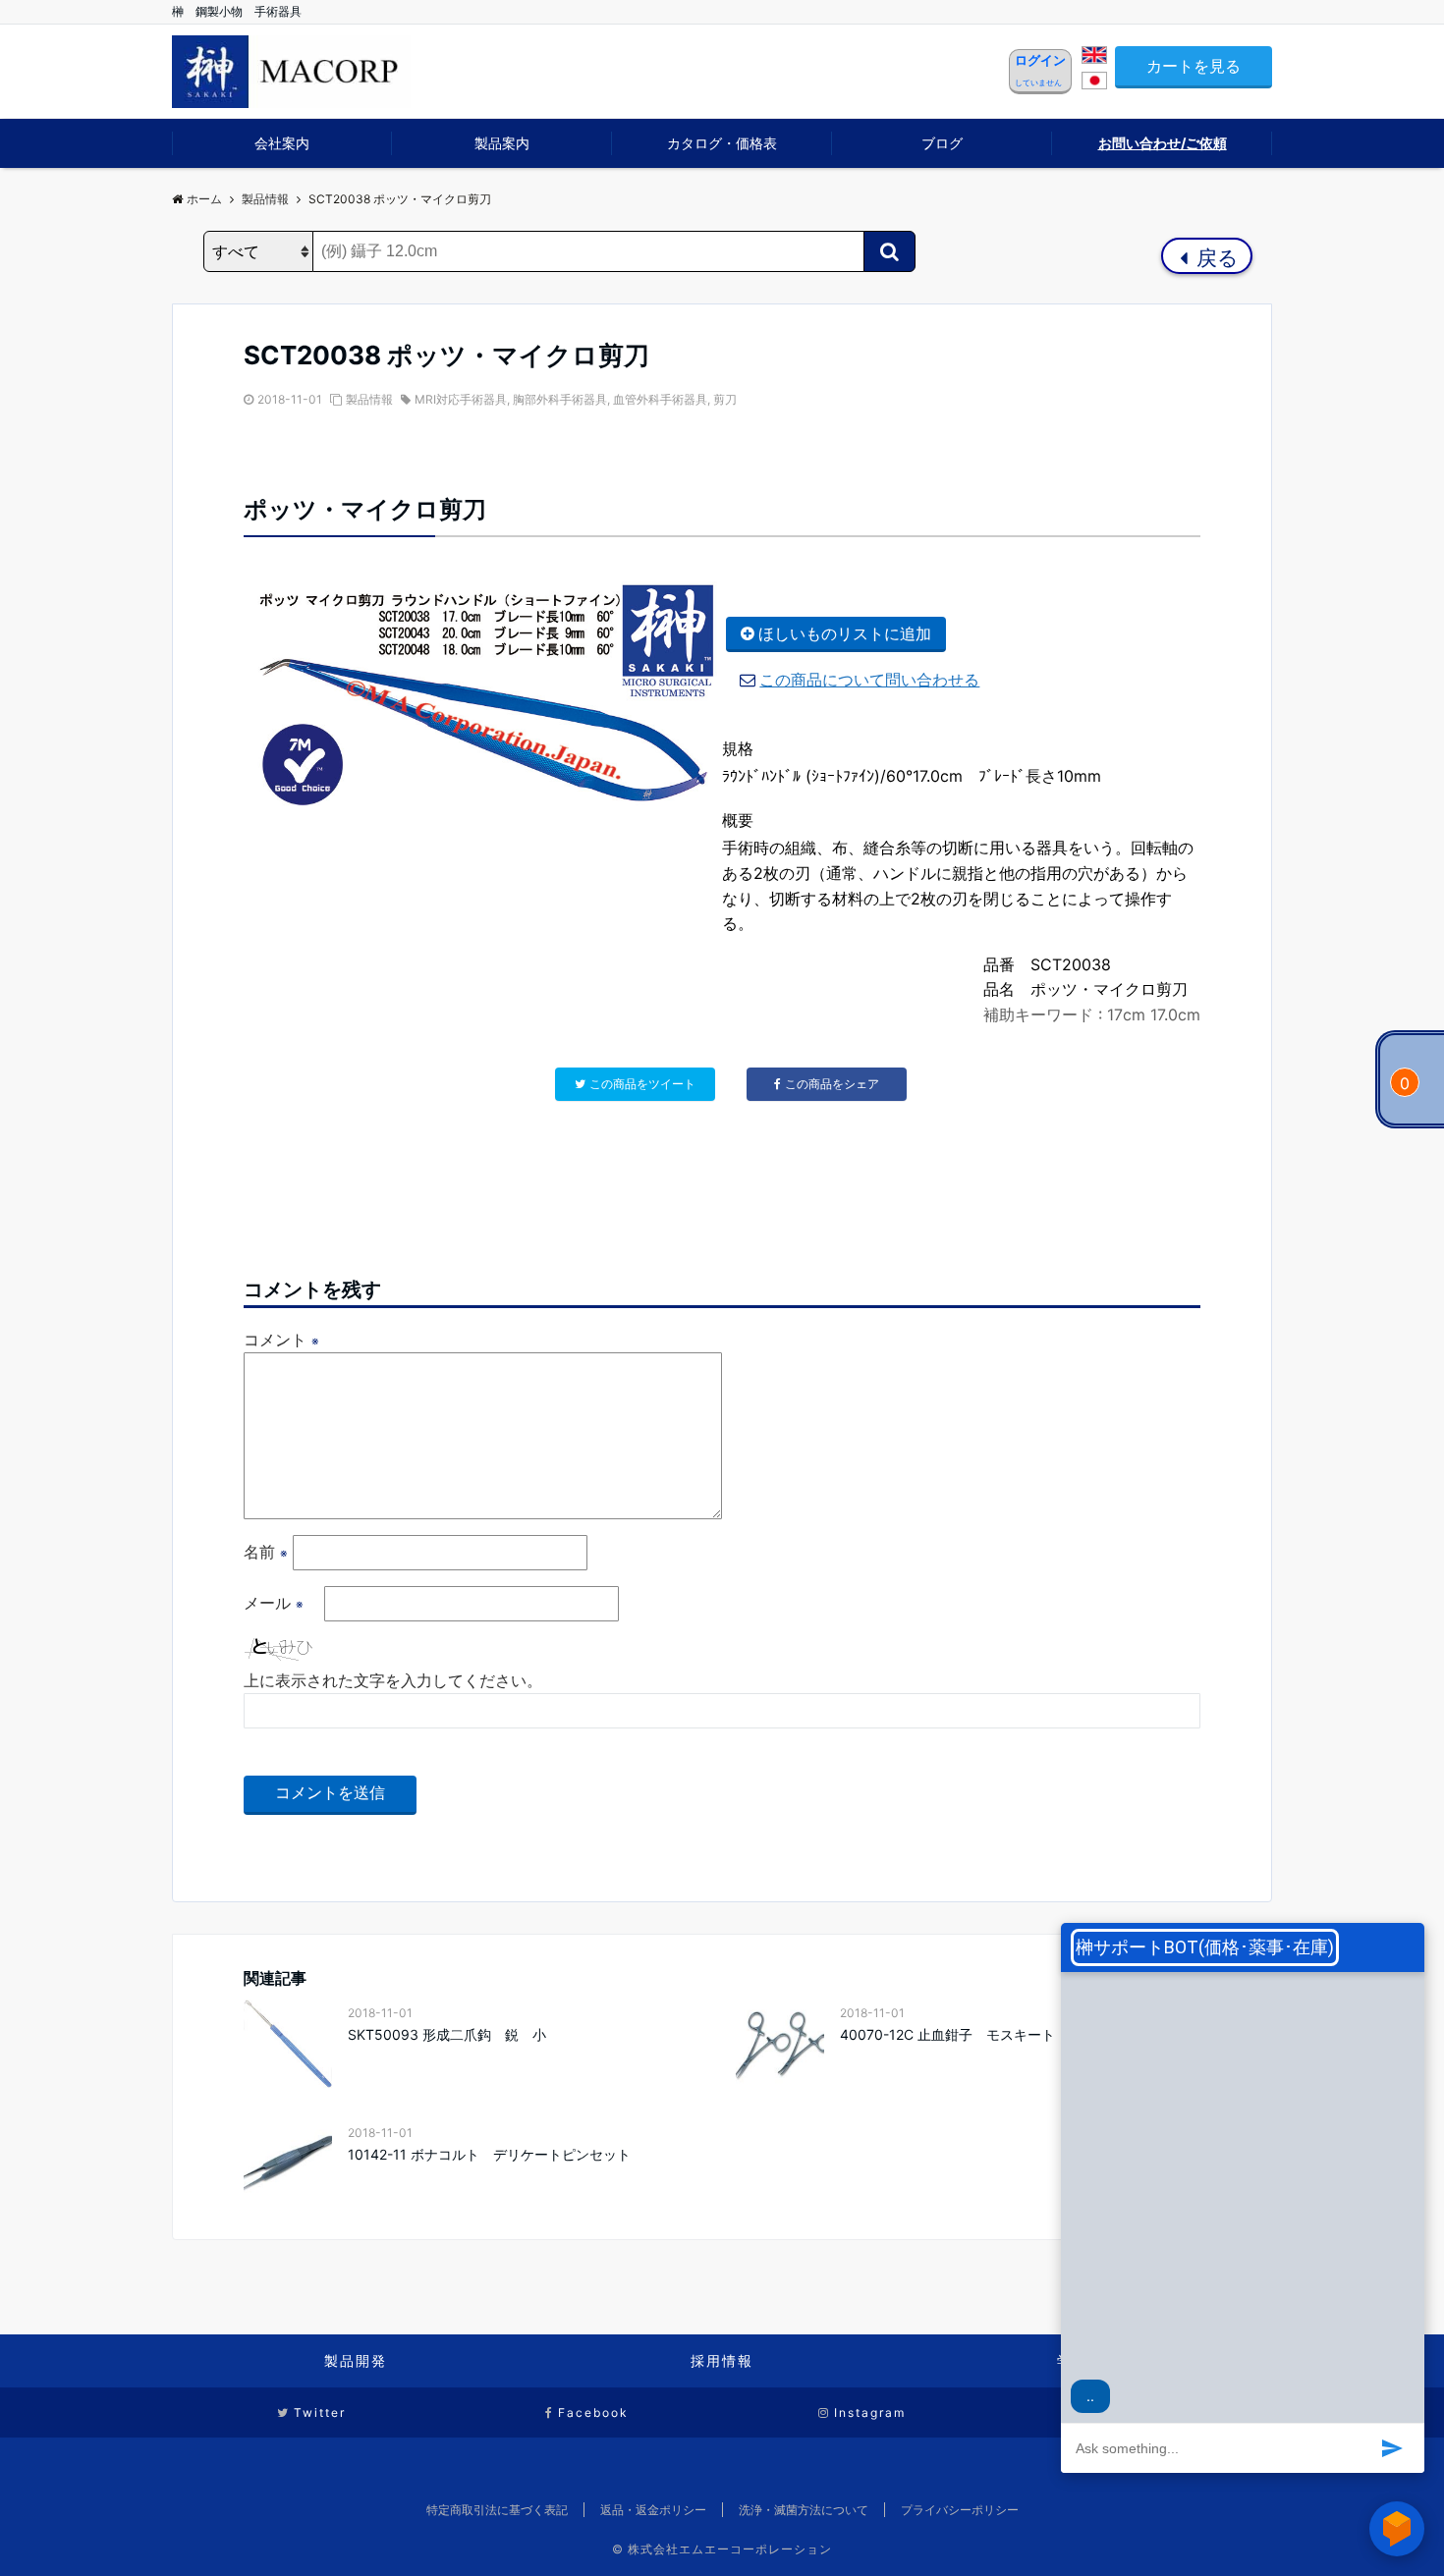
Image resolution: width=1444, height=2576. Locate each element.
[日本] (1094, 83)
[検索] (889, 251)
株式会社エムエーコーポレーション (730, 2549)
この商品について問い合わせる (869, 680)
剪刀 (725, 399)
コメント (281, 1340)
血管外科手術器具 (660, 399)
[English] (1094, 58)
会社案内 (282, 143)
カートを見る (1194, 66)
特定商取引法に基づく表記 (497, 2510)
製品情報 (369, 399)
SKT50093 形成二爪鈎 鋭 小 (447, 2034)
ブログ (942, 143)
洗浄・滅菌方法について (804, 2510)
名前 (266, 1552)
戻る (1215, 258)
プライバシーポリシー (960, 2510)
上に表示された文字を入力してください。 (393, 1680)
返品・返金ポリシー (653, 2510)
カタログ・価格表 (722, 143)
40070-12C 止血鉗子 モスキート (947, 2034)
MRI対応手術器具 (461, 399)
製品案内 (502, 143)
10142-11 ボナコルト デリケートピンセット (489, 2154)
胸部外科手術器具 (560, 399)
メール (274, 1603)
